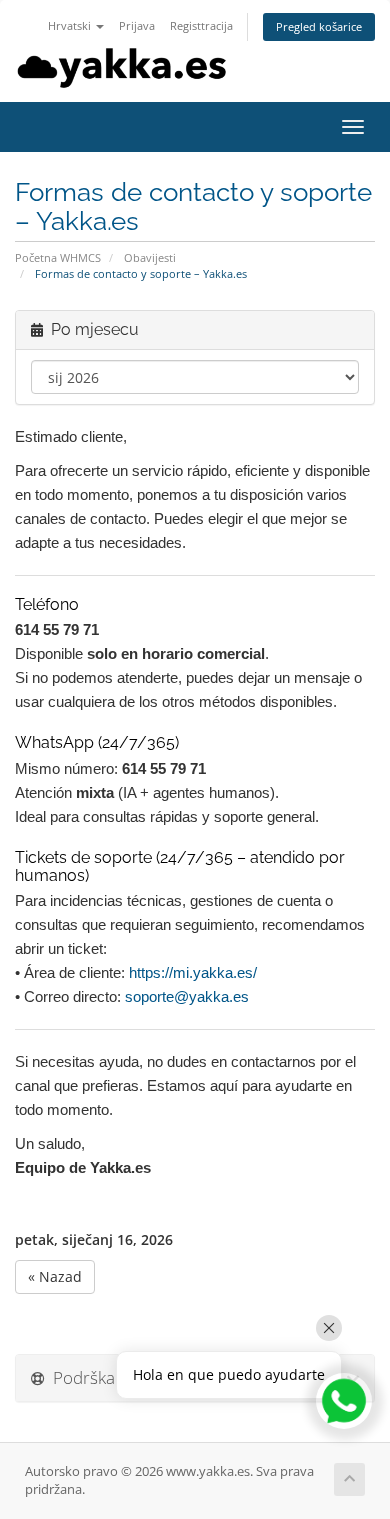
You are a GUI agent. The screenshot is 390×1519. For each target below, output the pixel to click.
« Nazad (55, 1276)
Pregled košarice (319, 26)
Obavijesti (150, 257)
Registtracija (201, 25)
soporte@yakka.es (187, 996)
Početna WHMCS (58, 257)
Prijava (137, 25)
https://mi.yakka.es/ (193, 972)
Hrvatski (71, 25)
